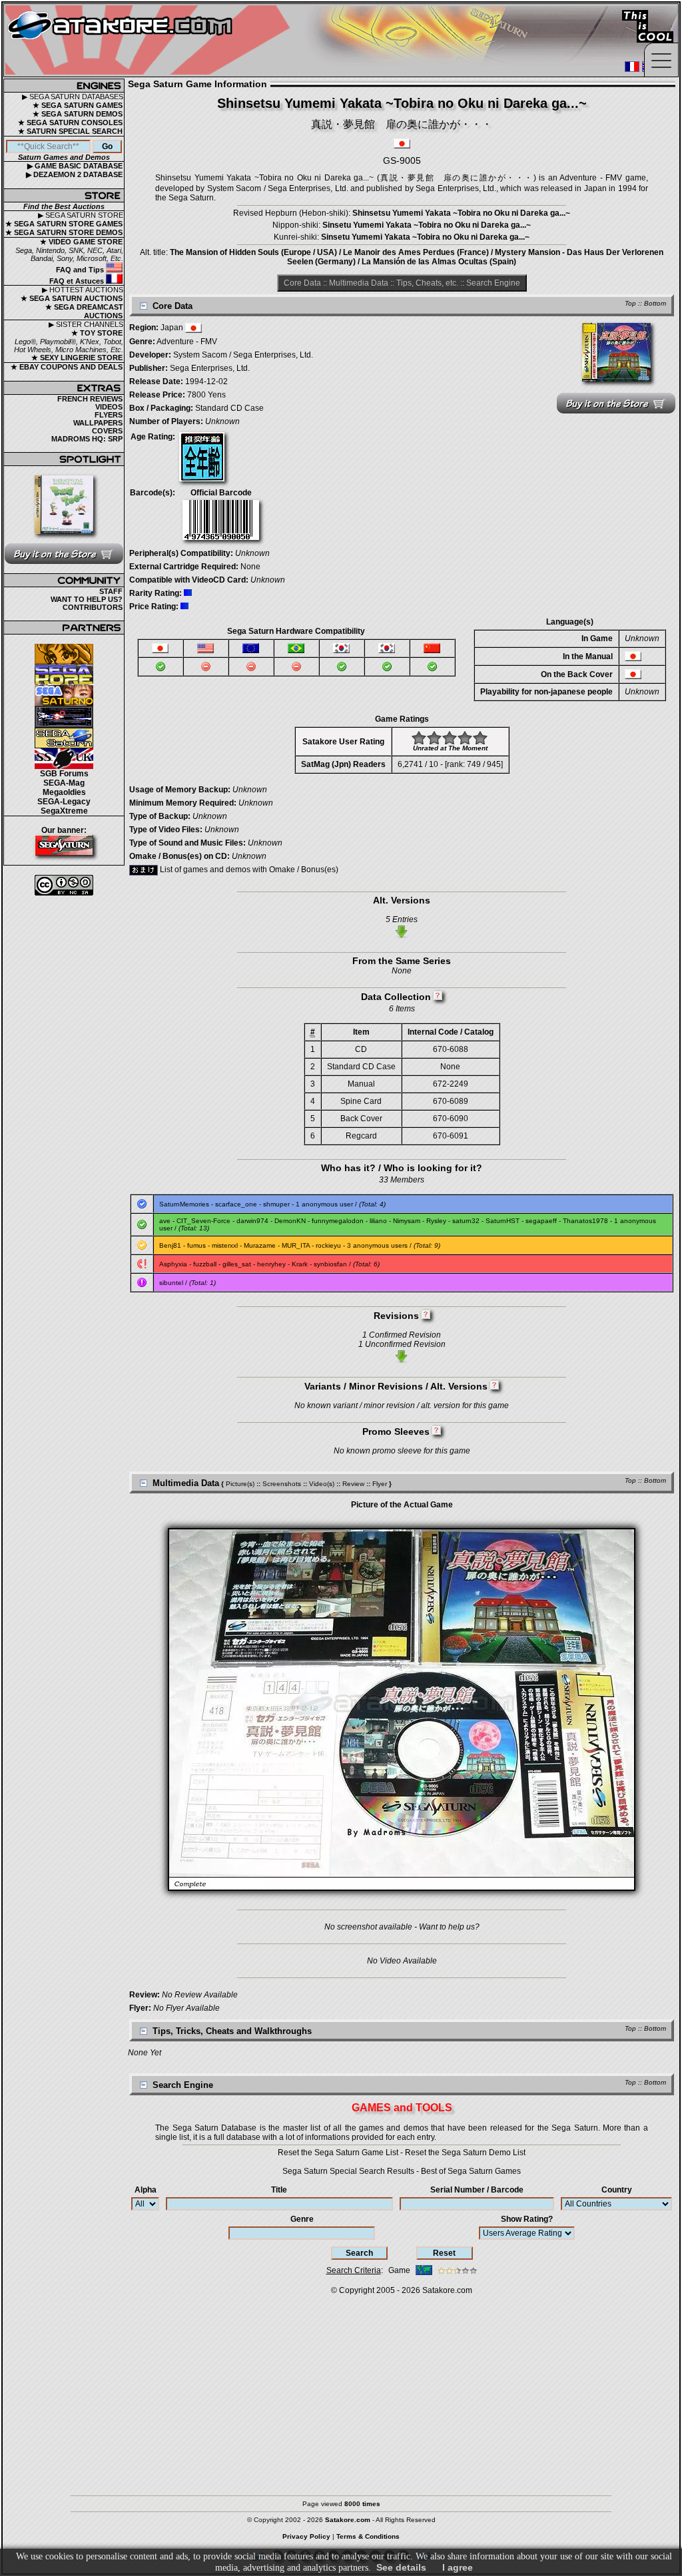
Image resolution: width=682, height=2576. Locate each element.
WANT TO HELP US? (87, 599)
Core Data (302, 283)
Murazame (260, 1245)
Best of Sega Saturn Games (471, 2171)
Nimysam (407, 1221)
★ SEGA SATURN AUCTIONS (72, 298)
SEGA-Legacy (64, 802)
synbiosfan (330, 1264)
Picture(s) (240, 1484)
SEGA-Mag (64, 783)
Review (353, 1484)
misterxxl (225, 1245)
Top (630, 303)
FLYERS (109, 415)
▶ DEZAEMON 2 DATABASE (74, 174)
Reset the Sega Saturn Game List (338, 2153)
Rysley (436, 1221)
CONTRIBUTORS (93, 607)
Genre (302, 2219)
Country (617, 2190)
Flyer (380, 1484)
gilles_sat (237, 1264)
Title (279, 2190)
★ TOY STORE (97, 333)
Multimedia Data (359, 283)
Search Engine (493, 283)
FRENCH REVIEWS (90, 399)
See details (401, 2567)
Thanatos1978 (585, 1221)
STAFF (111, 591)
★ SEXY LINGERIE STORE (77, 358)
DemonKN (290, 1221)
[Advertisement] (341, 2389)
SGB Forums (64, 774)
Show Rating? (527, 2219)
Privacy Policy (306, 2536)
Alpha (146, 2190)
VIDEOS (109, 407)
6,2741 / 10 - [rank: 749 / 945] (450, 764)
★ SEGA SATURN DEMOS (78, 114)
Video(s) (322, 1484)
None (250, 567)
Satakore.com (447, 2290)
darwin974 (252, 1221)
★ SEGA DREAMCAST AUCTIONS (84, 311)
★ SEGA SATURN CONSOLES (70, 123)
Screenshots (282, 1484)
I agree (458, 2567)
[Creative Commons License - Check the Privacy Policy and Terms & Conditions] (64, 885)
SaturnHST (503, 1221)
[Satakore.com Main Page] (151, 40)
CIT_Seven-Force (203, 1221)
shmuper (276, 1204)
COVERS (107, 431)
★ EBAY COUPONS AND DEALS (67, 367)
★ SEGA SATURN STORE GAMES (64, 224)
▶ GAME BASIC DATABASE (75, 166)
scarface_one (236, 1204)
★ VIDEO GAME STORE (81, 242)
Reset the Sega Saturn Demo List (465, 2153)
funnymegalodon (338, 1221)
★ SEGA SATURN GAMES (78, 105)
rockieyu (328, 1245)
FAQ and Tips (81, 270)
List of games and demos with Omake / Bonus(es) (248, 870)
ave (165, 1221)
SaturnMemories (184, 1204)
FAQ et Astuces (78, 281)
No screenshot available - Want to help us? (402, 1927)
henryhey (271, 1264)
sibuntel (171, 1283)
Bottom (655, 303)
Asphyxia (173, 1264)
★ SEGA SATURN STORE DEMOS (64, 232)
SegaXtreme (64, 811)
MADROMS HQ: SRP (87, 439)
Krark (300, 1264)
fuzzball (205, 1264)
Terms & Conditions (368, 2536)
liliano (378, 1221)
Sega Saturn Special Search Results (348, 2171)
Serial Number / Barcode (477, 2190)
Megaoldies (64, 792)
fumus (196, 1245)
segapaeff (541, 1221)
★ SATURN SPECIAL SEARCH (70, 131)
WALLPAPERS (98, 423)
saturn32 (466, 1221)
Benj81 (170, 1245)
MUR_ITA (296, 1245)
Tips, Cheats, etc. (427, 283)
